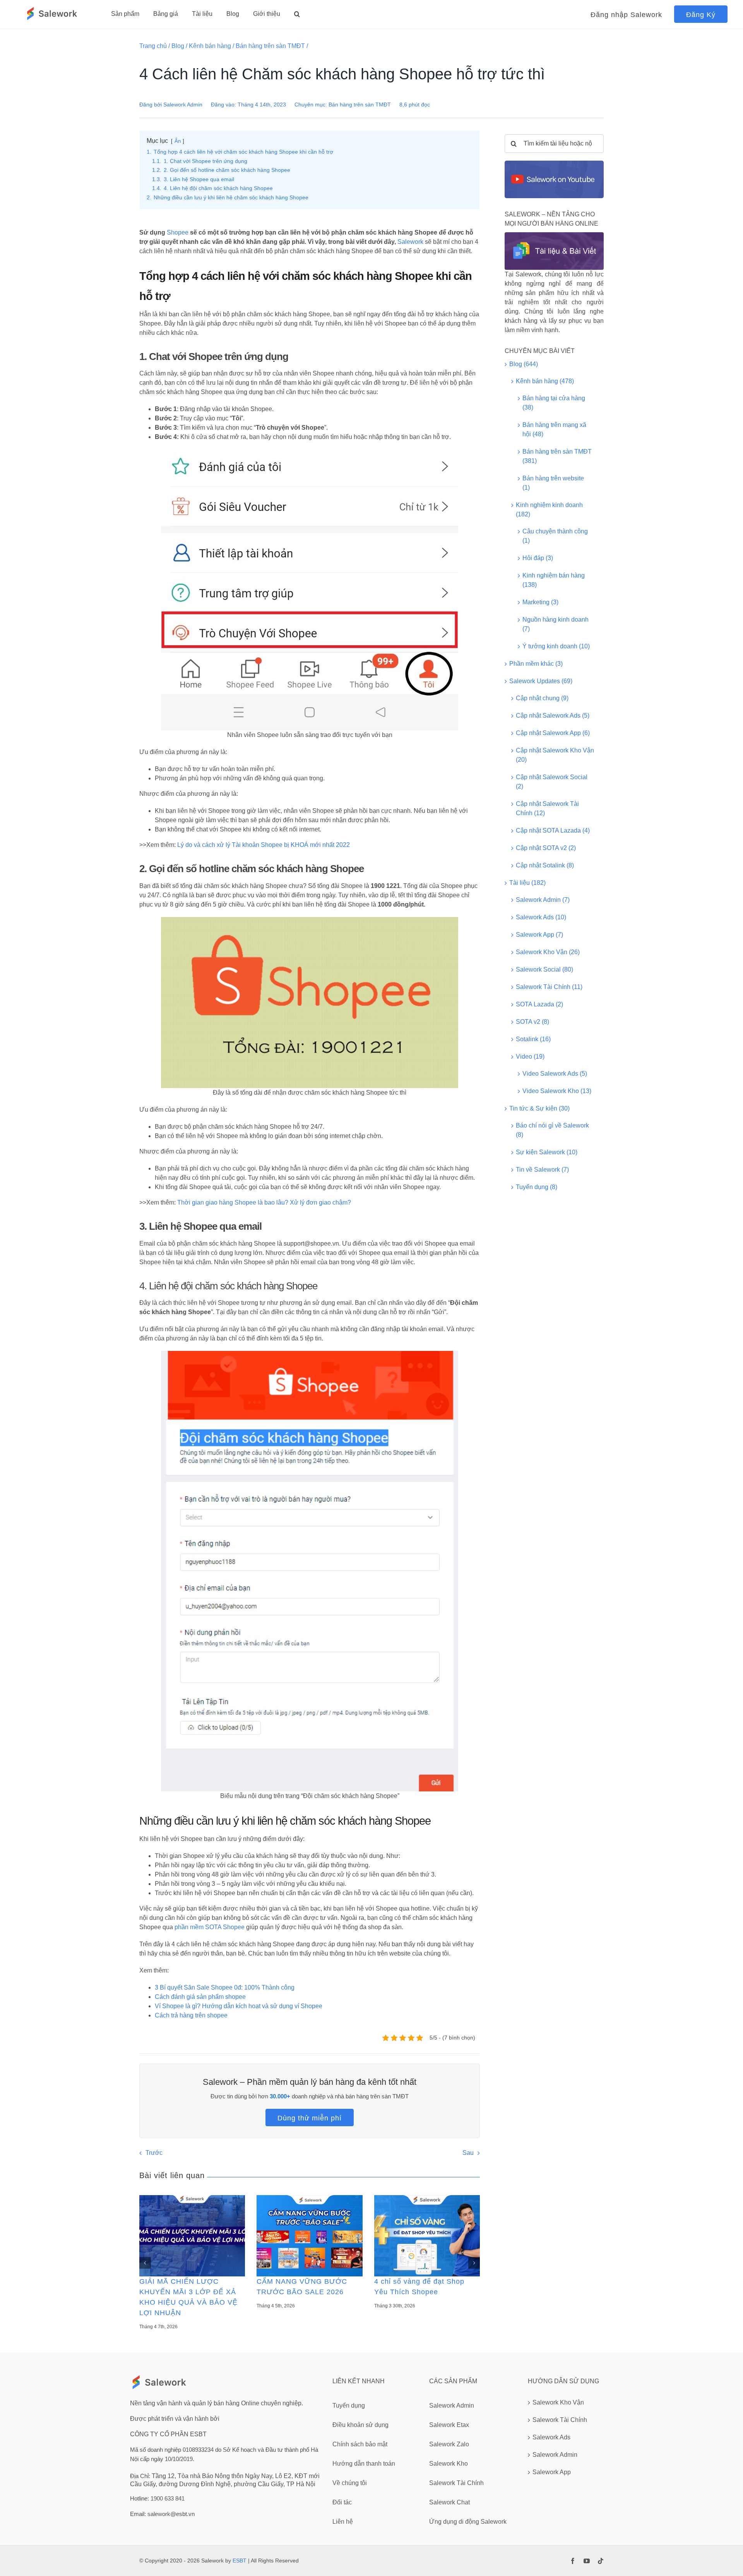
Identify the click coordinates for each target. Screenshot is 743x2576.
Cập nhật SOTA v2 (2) (546, 848)
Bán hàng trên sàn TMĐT (270, 46)
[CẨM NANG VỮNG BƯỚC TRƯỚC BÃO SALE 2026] (309, 2236)
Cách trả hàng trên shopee (191, 2015)
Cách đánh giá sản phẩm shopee (200, 1997)
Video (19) (530, 1057)
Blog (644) (524, 364)
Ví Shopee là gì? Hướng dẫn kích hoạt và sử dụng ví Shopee (239, 2006)
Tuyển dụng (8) (537, 1187)
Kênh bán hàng (210, 46)
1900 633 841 (168, 2498)
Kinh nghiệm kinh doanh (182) (549, 510)
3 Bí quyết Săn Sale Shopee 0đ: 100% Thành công (225, 1987)
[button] (297, 14)
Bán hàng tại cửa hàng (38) (554, 403)
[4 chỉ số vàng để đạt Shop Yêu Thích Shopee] (427, 2236)
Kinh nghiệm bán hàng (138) (554, 580)
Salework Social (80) (544, 969)
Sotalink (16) (533, 1039)
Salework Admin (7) (543, 900)
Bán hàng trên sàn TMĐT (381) (557, 456)
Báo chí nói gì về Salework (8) (552, 1130)
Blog (178, 46)
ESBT (240, 2561)
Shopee (178, 232)
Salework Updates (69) (541, 681)
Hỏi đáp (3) (538, 558)
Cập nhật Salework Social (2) (552, 782)
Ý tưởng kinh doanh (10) (556, 646)
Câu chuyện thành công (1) (555, 536)
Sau (468, 2153)
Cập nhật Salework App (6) (553, 733)
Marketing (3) (540, 602)
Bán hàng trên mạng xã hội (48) (554, 429)
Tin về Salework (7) (542, 1170)
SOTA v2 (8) (532, 1022)
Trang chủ (153, 46)
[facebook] (573, 2561)
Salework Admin (183, 105)
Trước (154, 2153)
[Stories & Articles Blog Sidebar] (554, 235)
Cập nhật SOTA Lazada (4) (553, 830)
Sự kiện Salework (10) (547, 1152)
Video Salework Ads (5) (555, 1074)
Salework (410, 242)
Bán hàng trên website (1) (553, 483)
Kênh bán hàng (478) (545, 381)
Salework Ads (551, 2437)
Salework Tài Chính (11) (549, 987)
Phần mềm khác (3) (536, 664)
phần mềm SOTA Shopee (210, 1927)
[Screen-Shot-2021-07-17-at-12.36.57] (554, 164)
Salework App (552, 2472)
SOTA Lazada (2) (539, 1004)
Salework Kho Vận (558, 2402)
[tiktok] (601, 2561)
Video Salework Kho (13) (557, 1091)
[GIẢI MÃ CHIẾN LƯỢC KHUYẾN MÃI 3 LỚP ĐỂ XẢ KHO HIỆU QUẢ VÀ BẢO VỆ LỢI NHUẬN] (192, 2236)
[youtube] (587, 2561)
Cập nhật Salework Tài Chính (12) (547, 808)
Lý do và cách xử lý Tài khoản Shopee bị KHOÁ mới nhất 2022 (264, 845)
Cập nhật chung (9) (542, 698)
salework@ (162, 2514)
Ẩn (178, 141)
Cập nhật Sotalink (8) (545, 865)
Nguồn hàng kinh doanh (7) (556, 624)
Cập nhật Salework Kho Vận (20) (555, 755)
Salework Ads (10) (541, 917)
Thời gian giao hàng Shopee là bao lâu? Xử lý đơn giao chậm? (264, 1202)
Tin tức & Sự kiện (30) (539, 1108)
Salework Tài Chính (560, 2420)
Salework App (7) (539, 935)
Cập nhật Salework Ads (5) (553, 716)
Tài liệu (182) (527, 883)
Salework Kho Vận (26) (548, 952)
